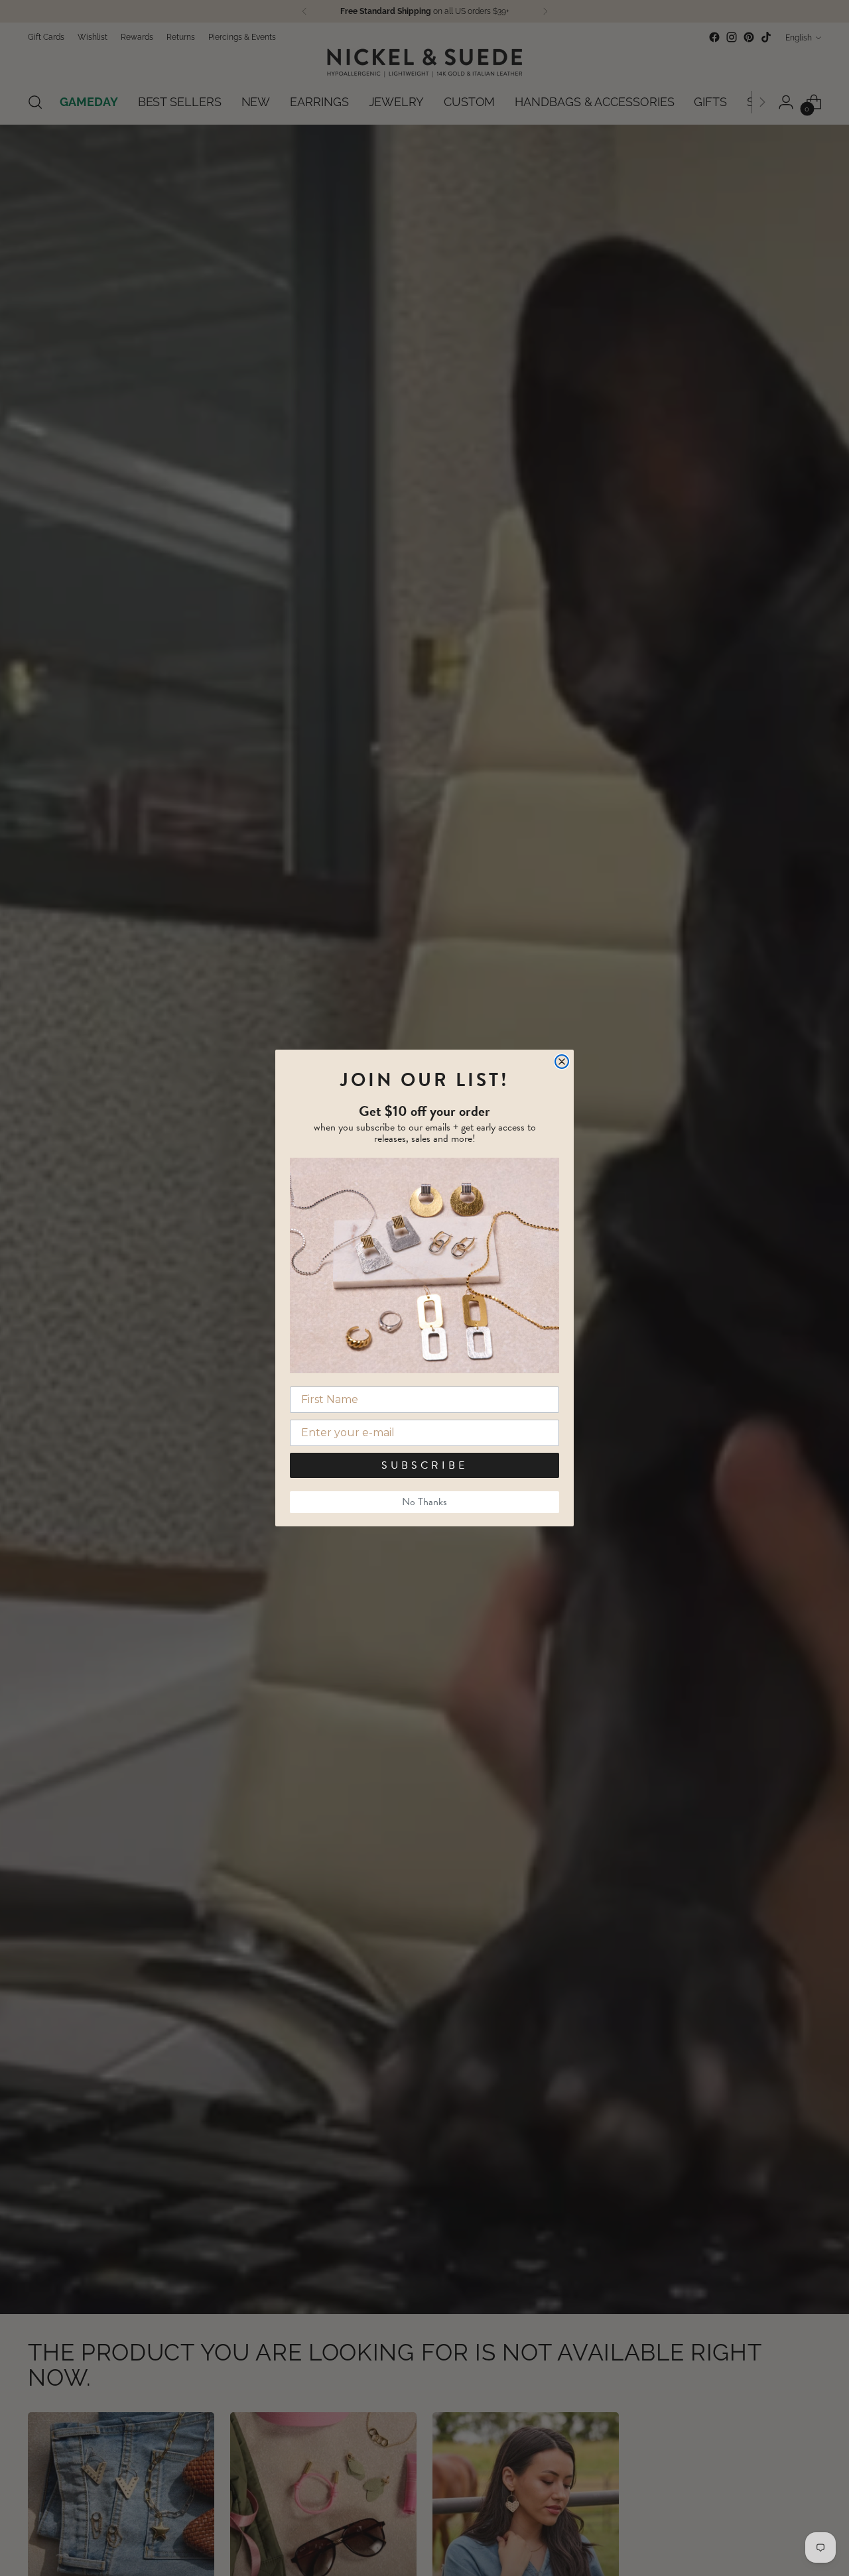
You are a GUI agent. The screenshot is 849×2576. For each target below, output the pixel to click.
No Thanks (424, 1502)
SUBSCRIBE (424, 1465)
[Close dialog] (562, 1062)
